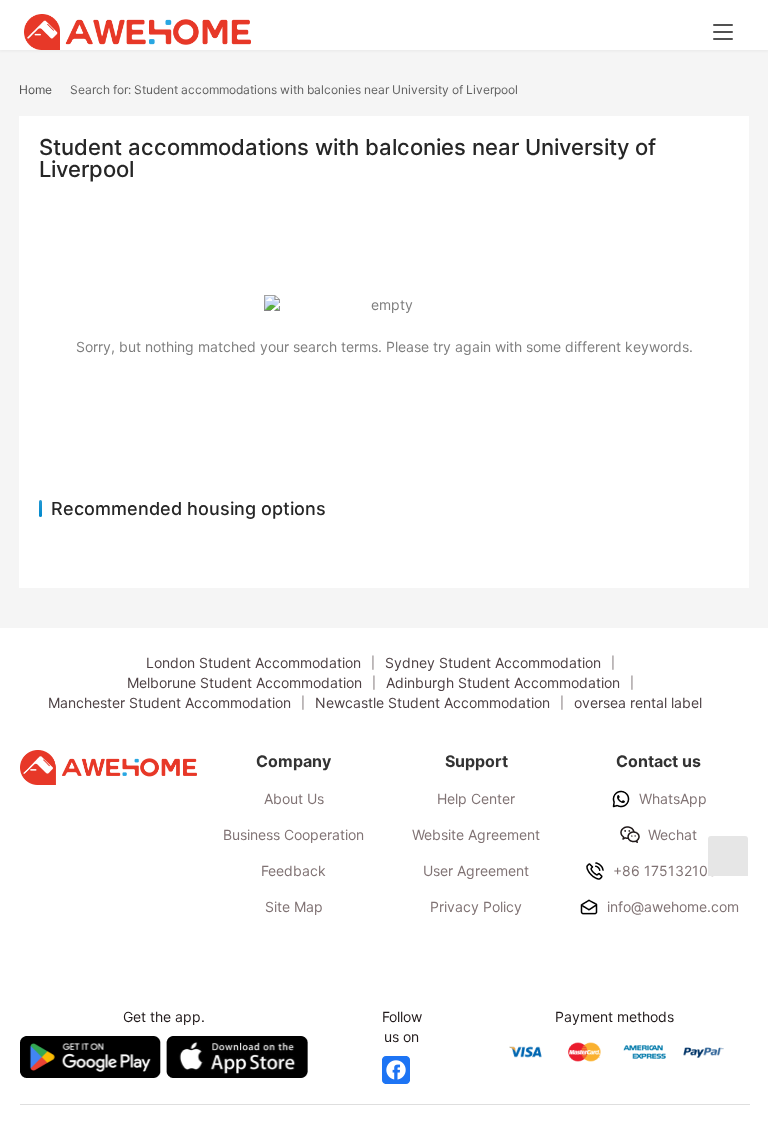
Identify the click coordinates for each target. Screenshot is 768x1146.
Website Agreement (476, 834)
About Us (294, 798)
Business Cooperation (293, 834)
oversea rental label (638, 702)
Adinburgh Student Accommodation (503, 682)
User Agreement (476, 870)
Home (35, 89)
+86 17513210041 (673, 870)
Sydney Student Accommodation (493, 662)
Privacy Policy (476, 906)
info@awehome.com (673, 906)
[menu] (723, 32)
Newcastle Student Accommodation (432, 702)
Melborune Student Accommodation (244, 682)
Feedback (293, 870)
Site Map (294, 906)
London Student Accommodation (253, 662)
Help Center (476, 798)
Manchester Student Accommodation (169, 702)
